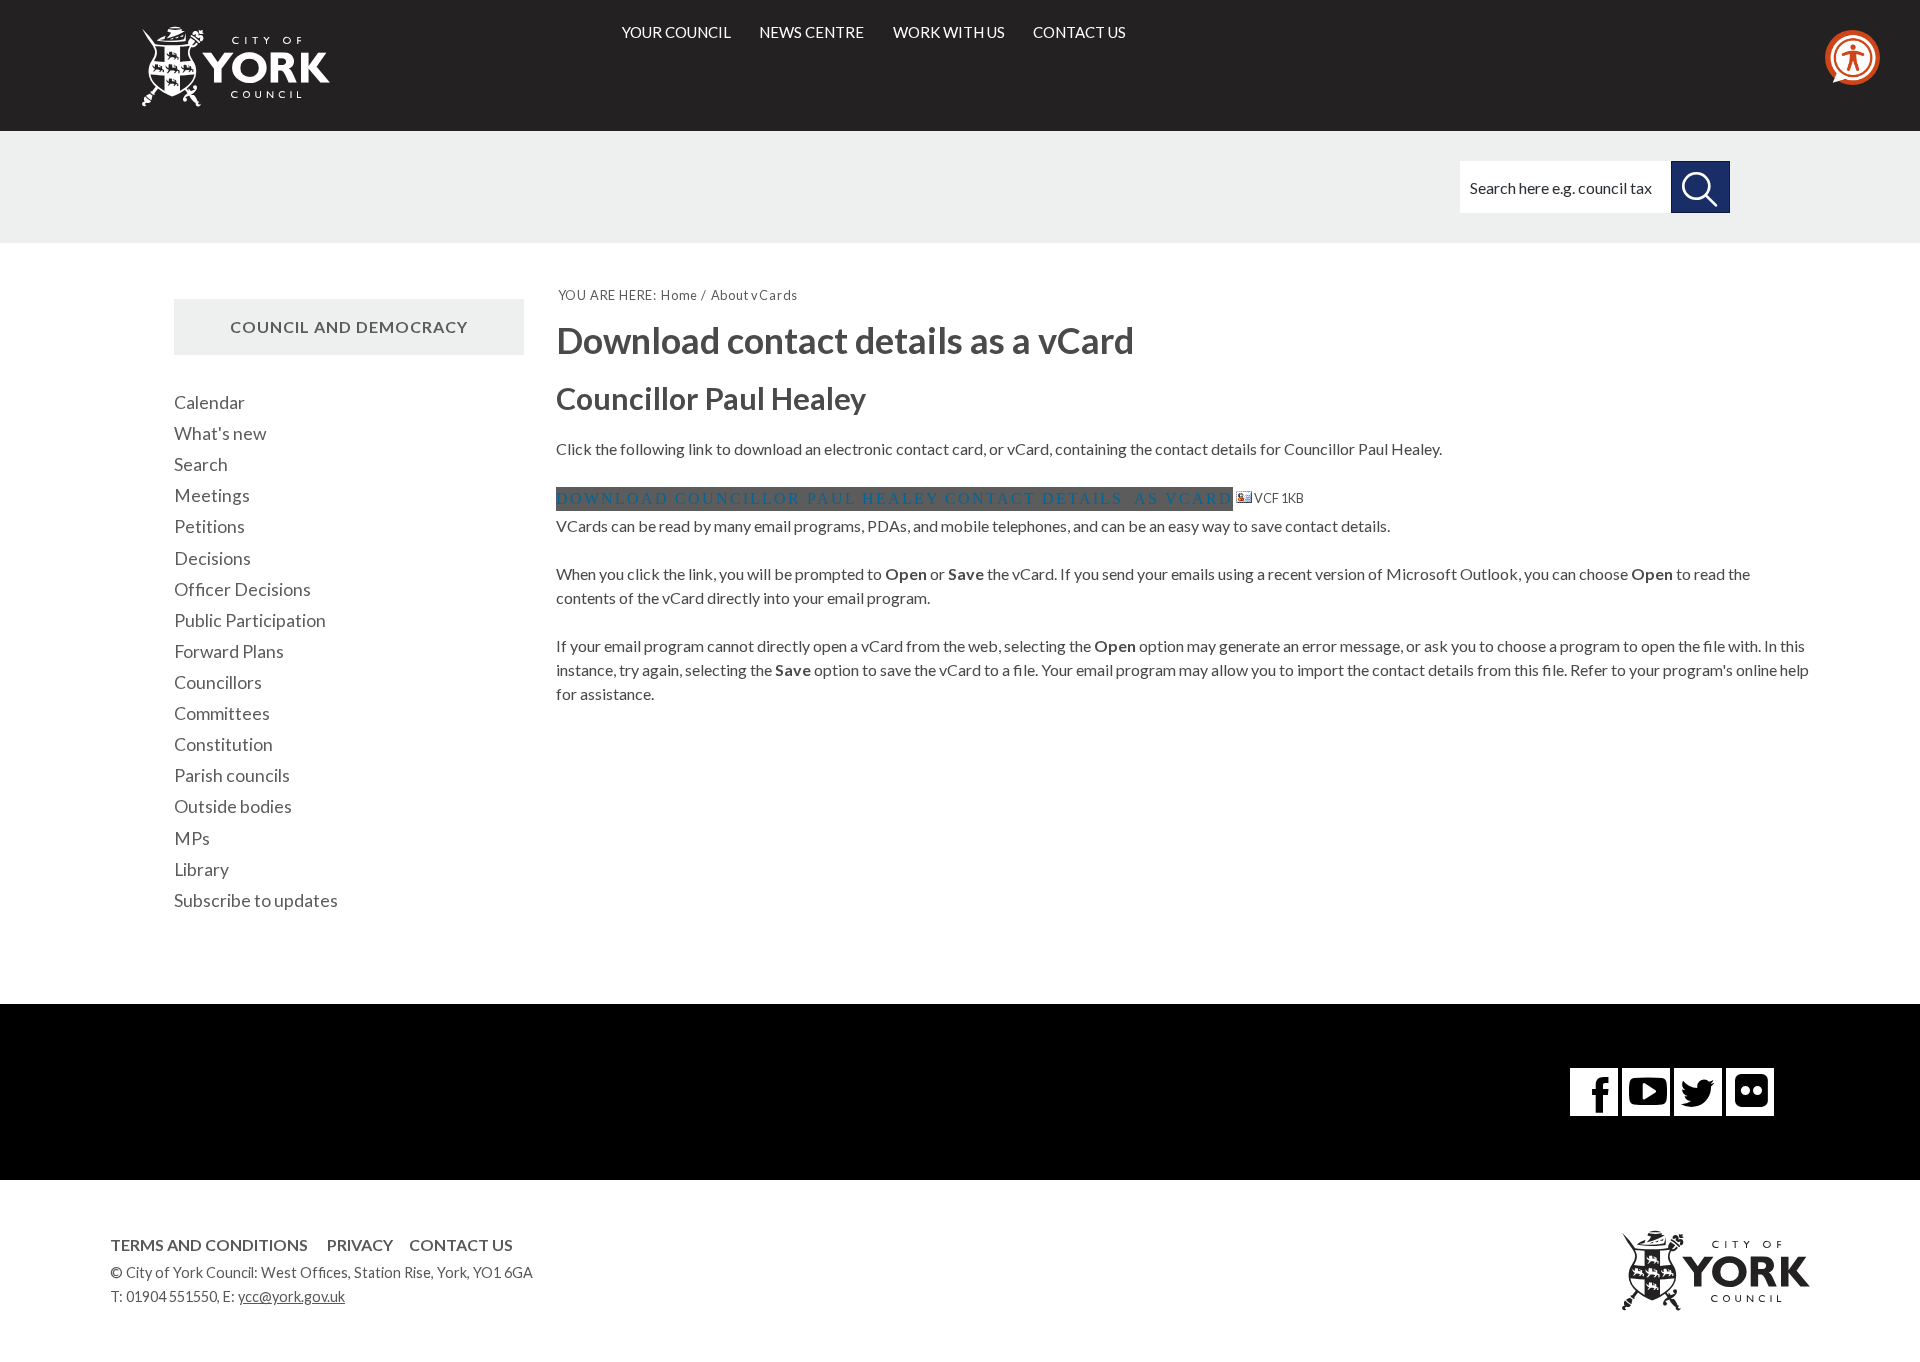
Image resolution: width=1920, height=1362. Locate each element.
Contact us (1079, 32)
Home (679, 295)
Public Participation (250, 620)
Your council (676, 32)
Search (201, 464)
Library (201, 869)
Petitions (209, 526)
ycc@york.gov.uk (291, 1296)
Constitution (223, 744)
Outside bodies (233, 806)
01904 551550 (171, 1296)
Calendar (209, 402)
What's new (220, 433)
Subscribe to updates (256, 900)
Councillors (218, 682)
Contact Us (461, 1244)
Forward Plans (229, 651)
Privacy (360, 1244)
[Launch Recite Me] (1852, 57)
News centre (811, 32)
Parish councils (232, 775)
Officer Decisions (242, 589)
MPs (192, 838)
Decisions (212, 558)
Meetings (212, 495)
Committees (222, 713)
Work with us (949, 32)
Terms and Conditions (209, 1244)
